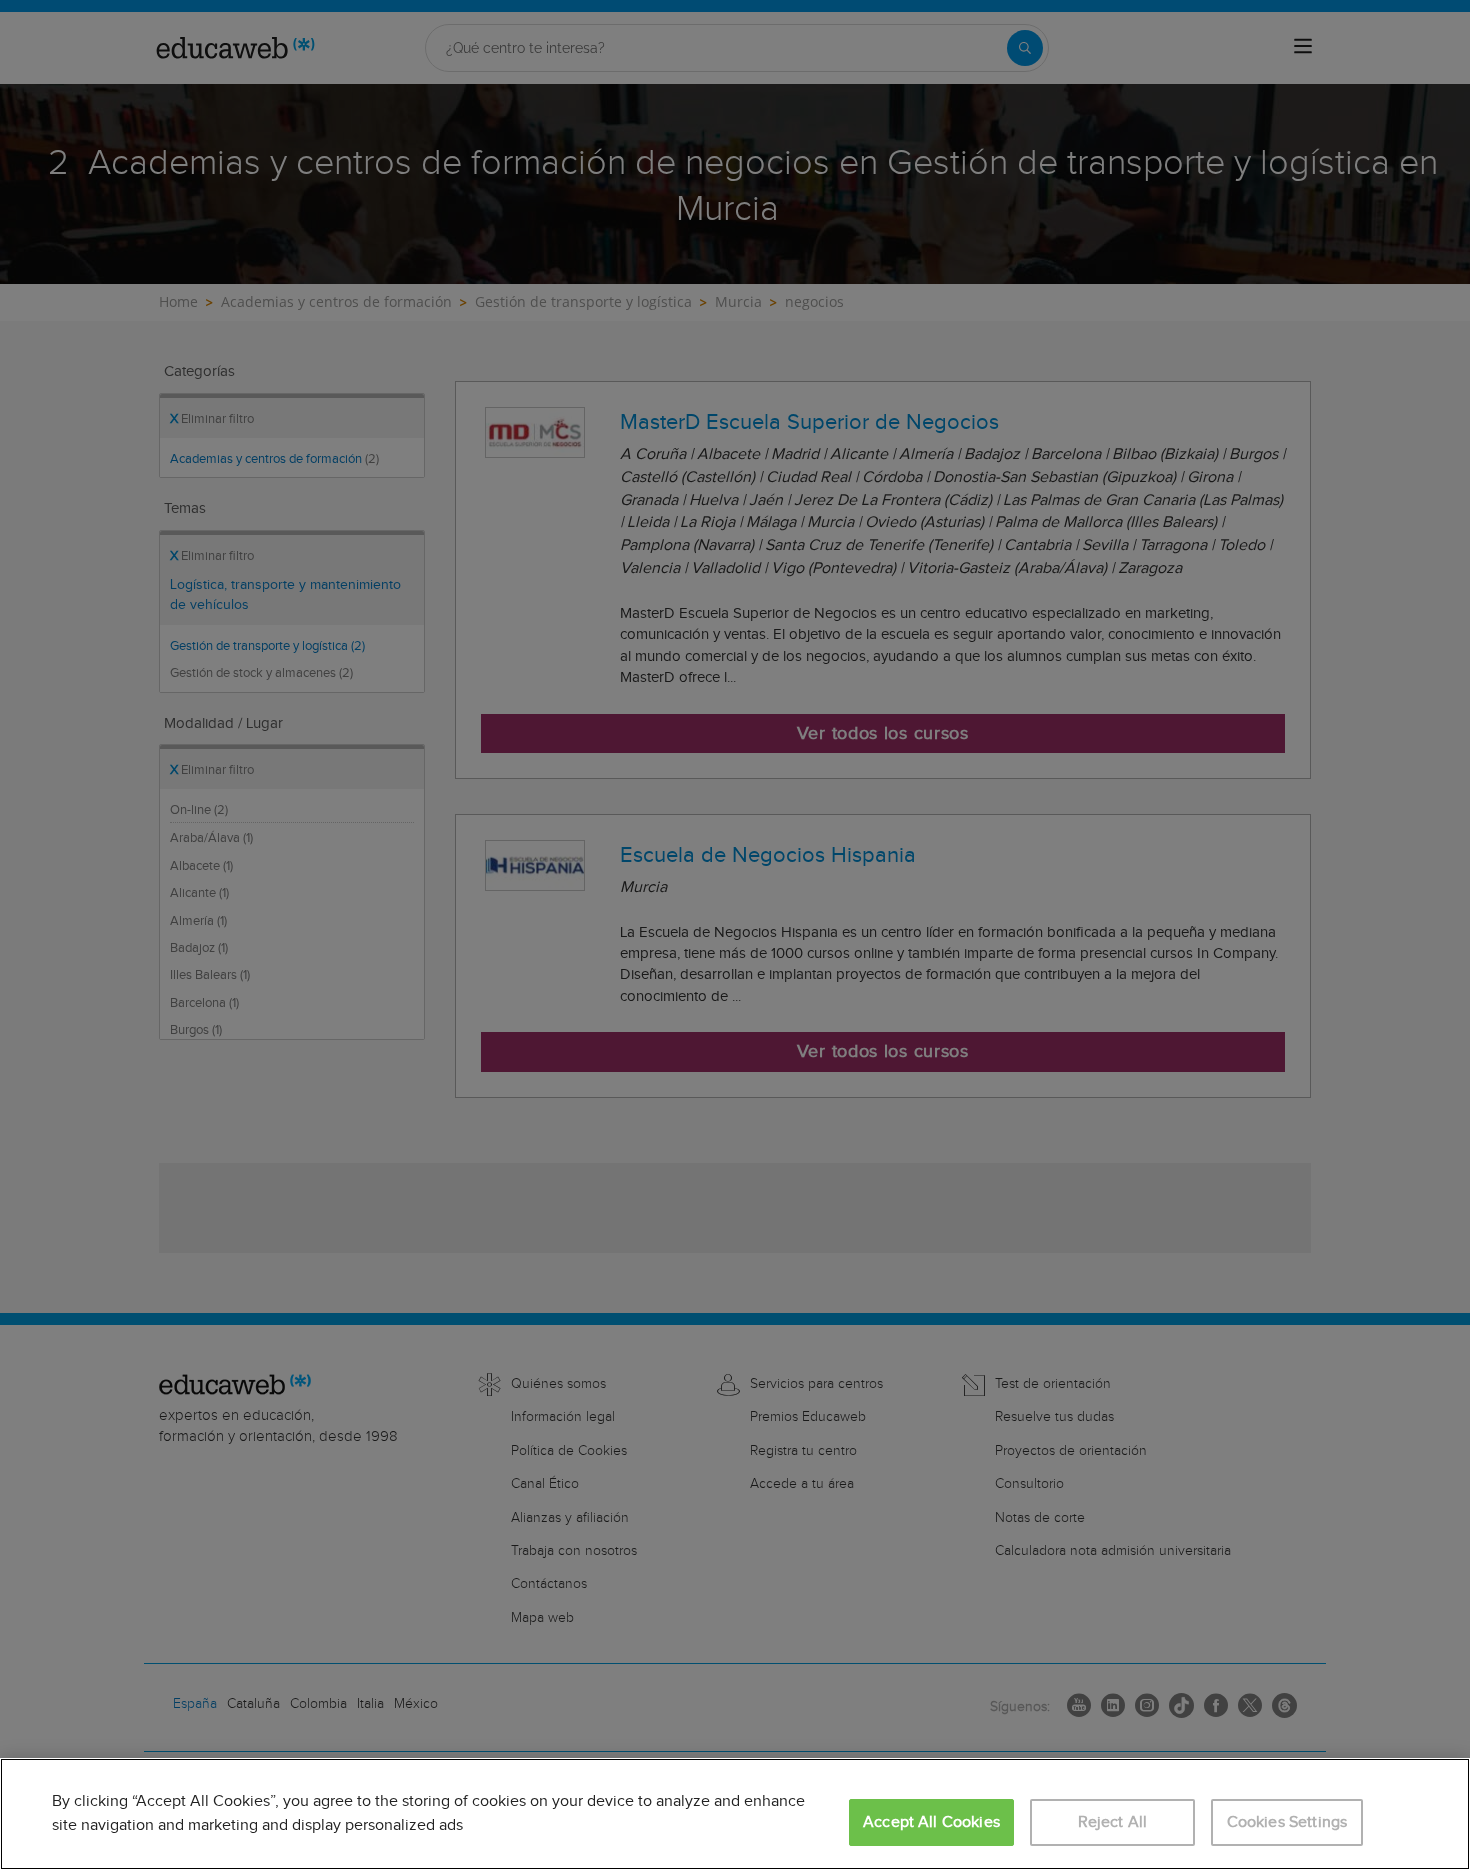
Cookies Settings (1287, 1822)
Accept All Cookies (931, 1822)
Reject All (1113, 1822)
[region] (735, 1814)
